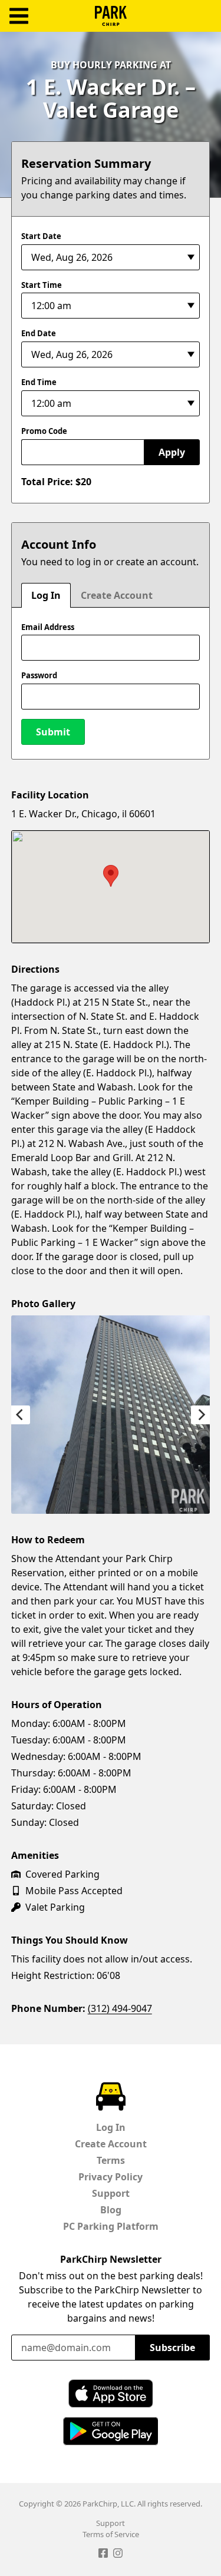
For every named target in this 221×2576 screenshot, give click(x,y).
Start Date (41, 236)
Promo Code (44, 431)
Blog (111, 2210)
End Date (39, 333)
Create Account (117, 595)
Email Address (48, 627)
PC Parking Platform (111, 2226)
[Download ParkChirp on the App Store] (111, 2393)
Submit (53, 732)
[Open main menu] (19, 16)
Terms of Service (111, 2534)
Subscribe (172, 2348)
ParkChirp (111, 16)
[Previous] (21, 1415)
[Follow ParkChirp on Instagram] (118, 2555)
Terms (111, 2160)
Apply (172, 452)
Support (111, 2193)
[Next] (200, 1415)
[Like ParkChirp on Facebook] (103, 2555)
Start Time (42, 285)
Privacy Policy (111, 2177)
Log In (46, 595)
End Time (39, 382)
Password (39, 675)
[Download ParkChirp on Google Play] (111, 2431)
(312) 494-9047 (120, 2008)
